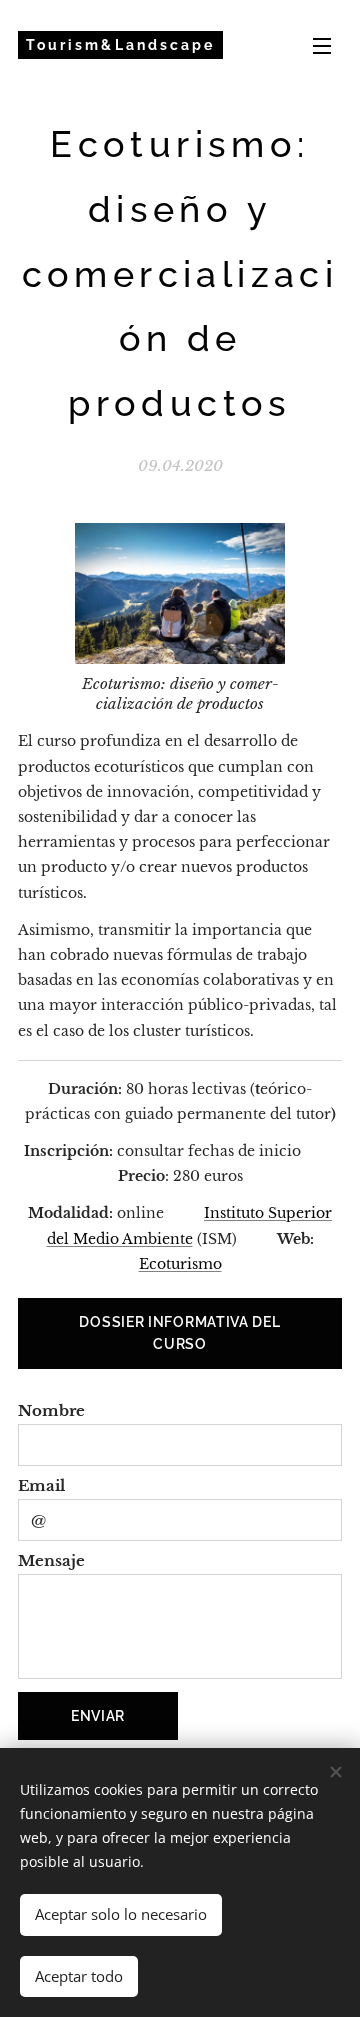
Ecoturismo (180, 1264)
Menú (322, 45)
